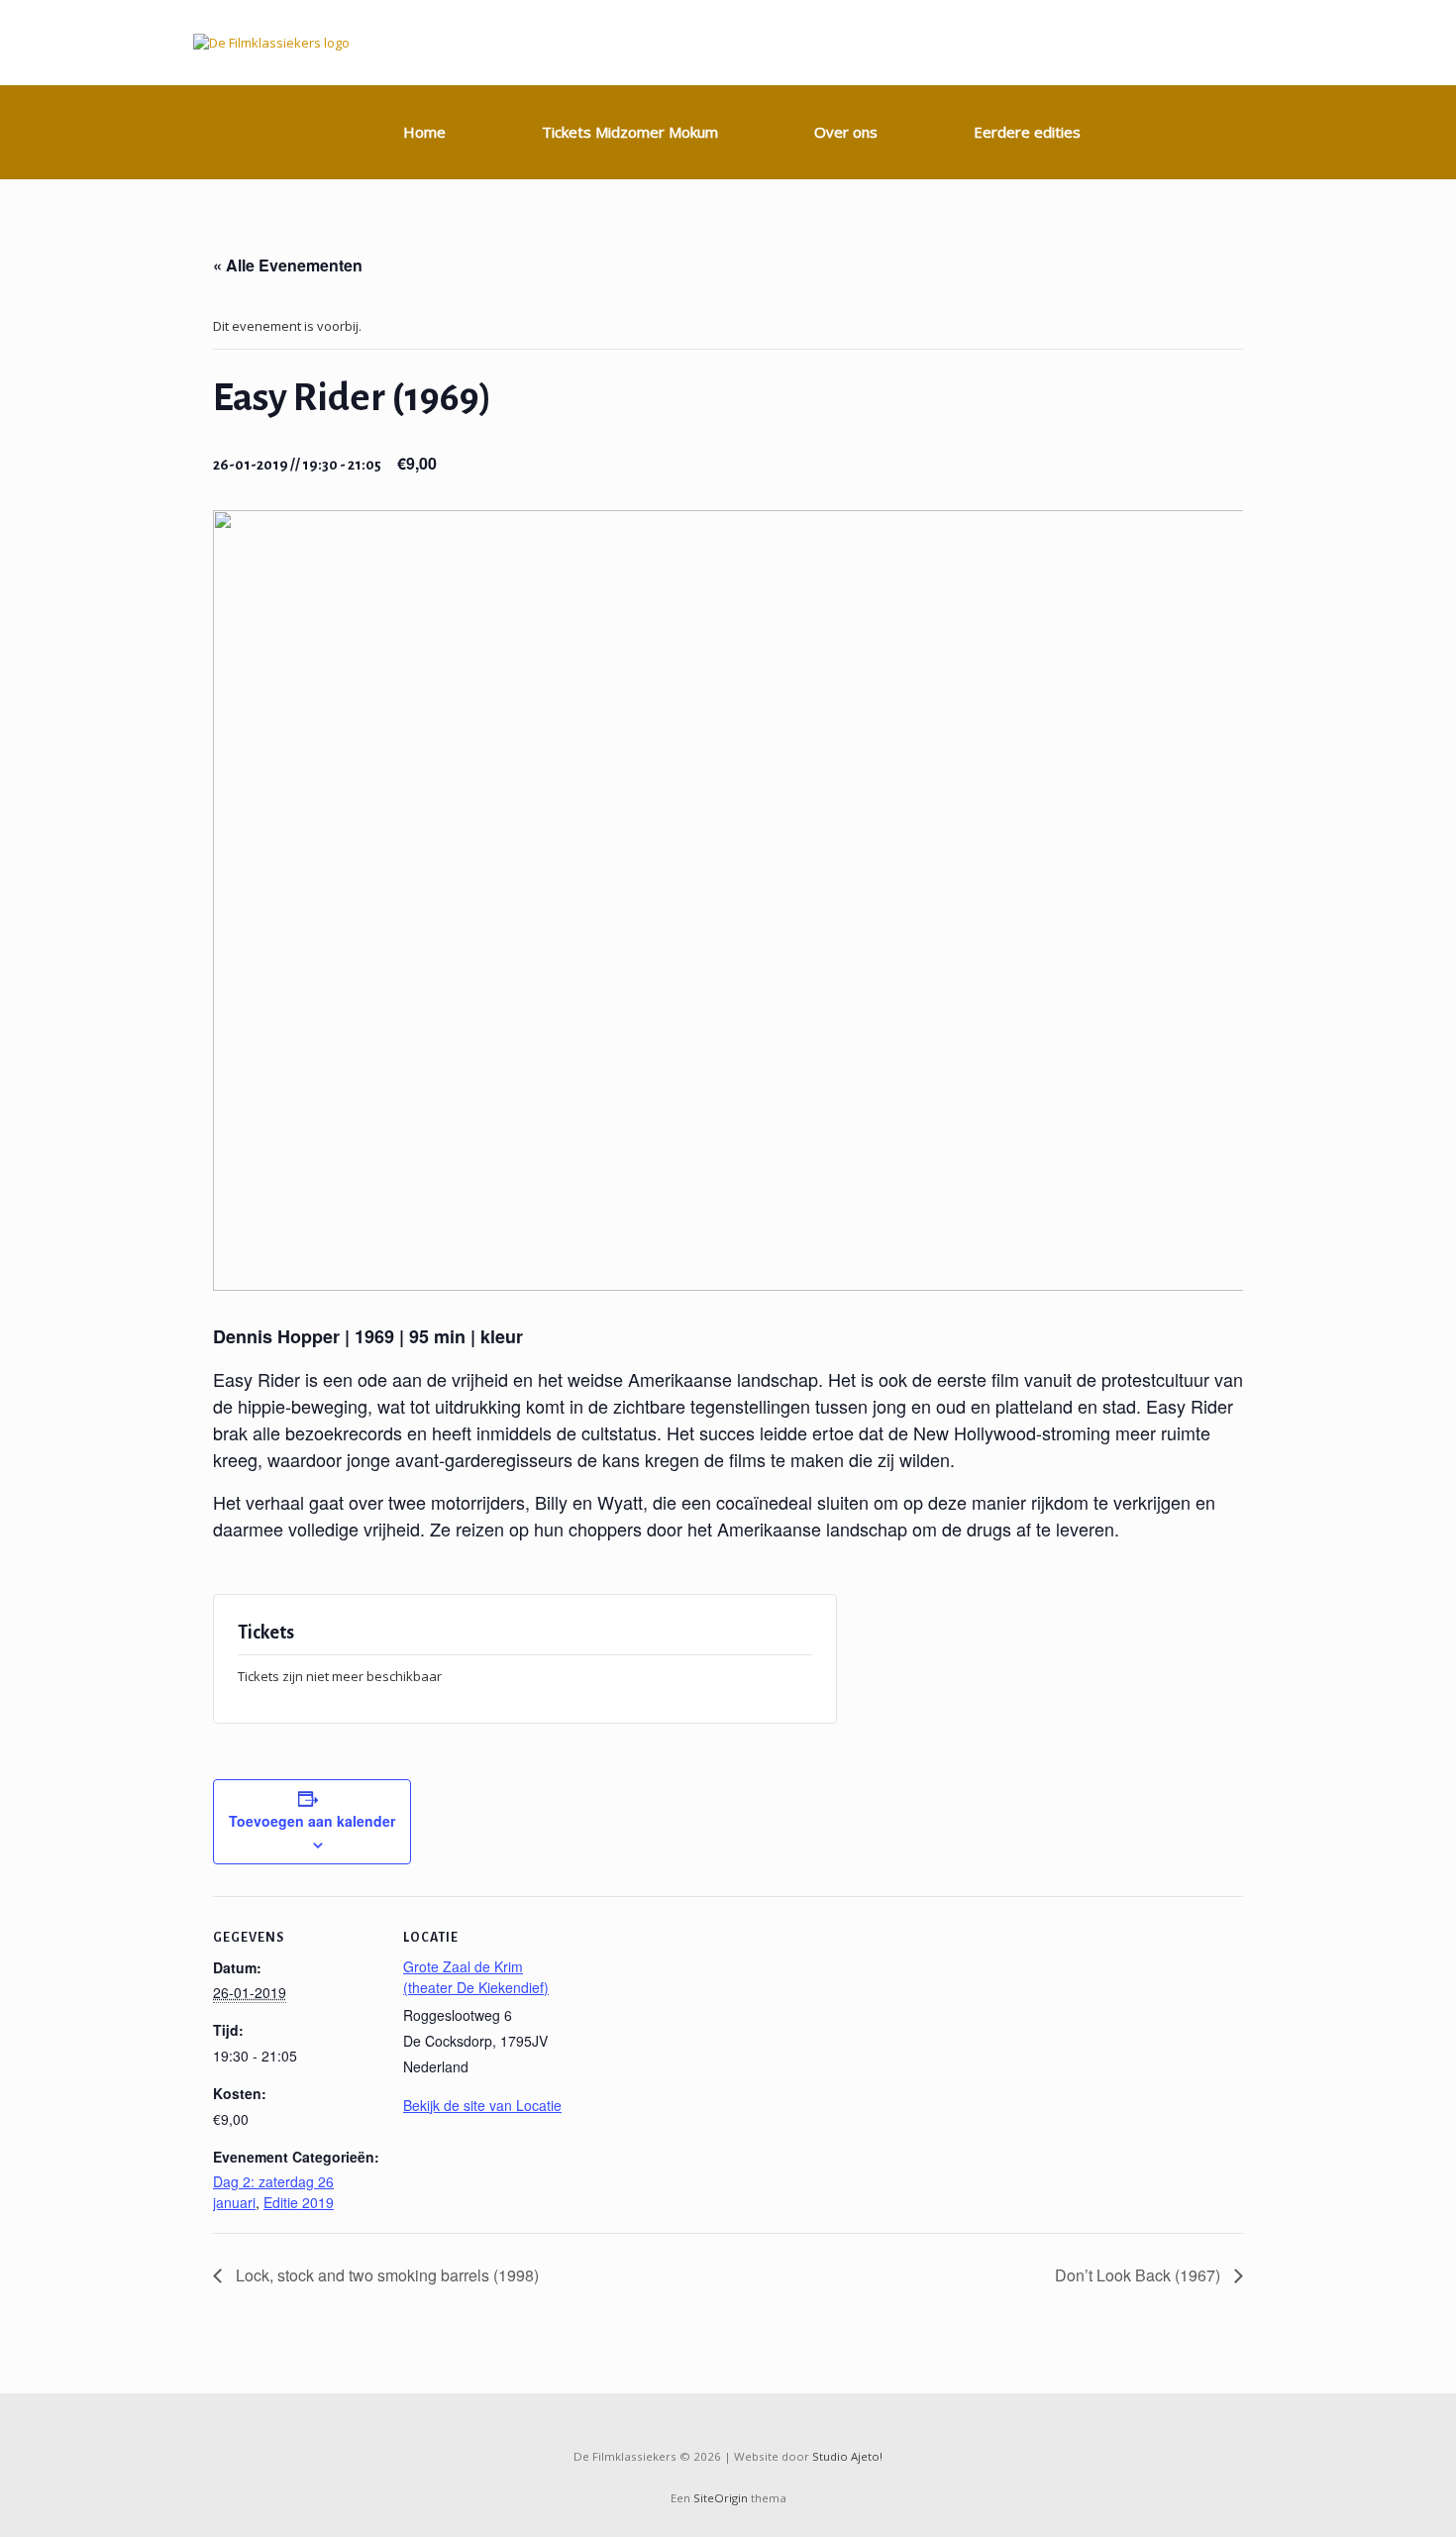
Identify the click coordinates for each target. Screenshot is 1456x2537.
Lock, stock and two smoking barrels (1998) (385, 2275)
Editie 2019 (299, 2202)
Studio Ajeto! (847, 2456)
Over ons (846, 132)
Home (424, 132)
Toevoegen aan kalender (312, 1821)
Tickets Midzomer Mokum (630, 132)
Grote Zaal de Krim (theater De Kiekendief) (476, 1977)
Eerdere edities (1027, 132)
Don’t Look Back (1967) (1140, 2275)
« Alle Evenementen (288, 265)
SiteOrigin (721, 2498)
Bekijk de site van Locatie (482, 2105)
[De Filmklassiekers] (271, 43)
